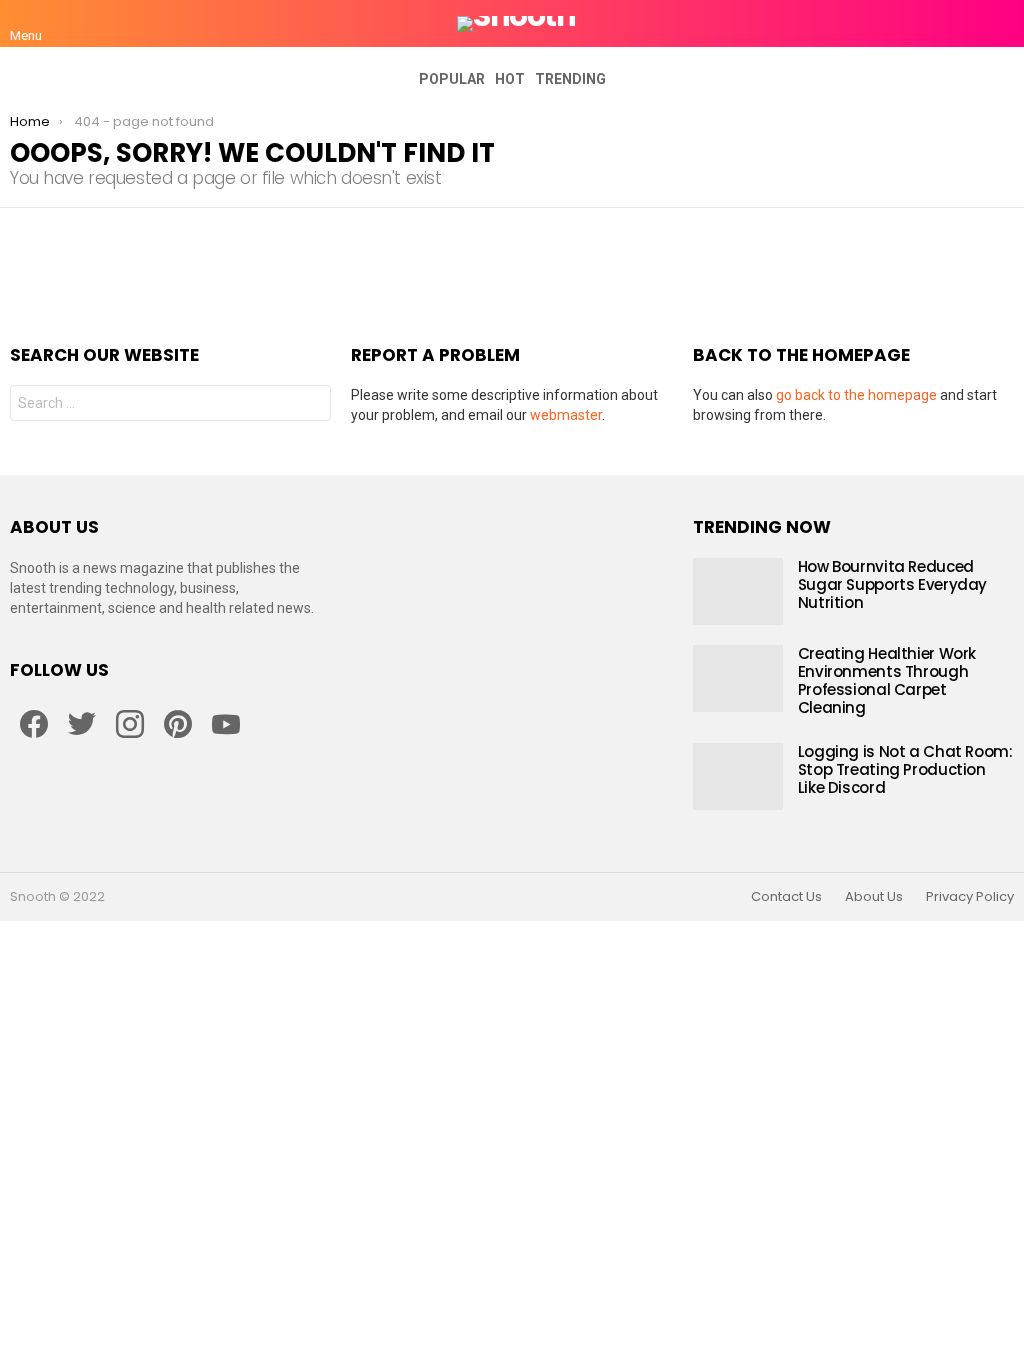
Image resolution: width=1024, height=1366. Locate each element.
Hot (510, 79)
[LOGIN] (1002, 24)
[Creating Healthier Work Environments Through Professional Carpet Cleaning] (738, 678)
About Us (874, 897)
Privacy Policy (970, 897)
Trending (570, 79)
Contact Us (786, 897)
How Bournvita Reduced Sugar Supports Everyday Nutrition (892, 584)
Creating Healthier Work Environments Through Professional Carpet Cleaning (887, 680)
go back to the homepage (856, 395)
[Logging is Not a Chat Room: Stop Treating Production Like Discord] (738, 776)
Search (311, 405)
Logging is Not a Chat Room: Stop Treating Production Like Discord (905, 769)
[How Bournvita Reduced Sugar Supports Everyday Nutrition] (738, 591)
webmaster (566, 415)
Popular (452, 79)
